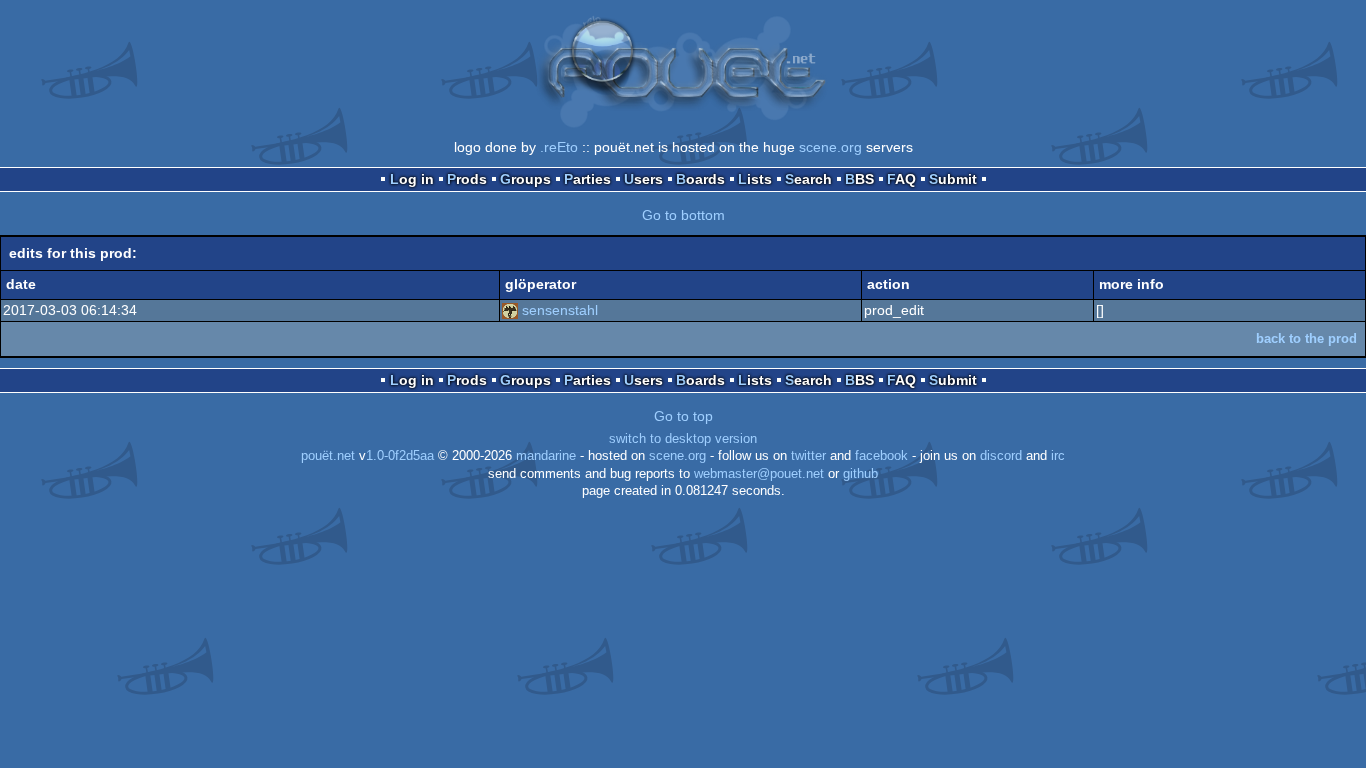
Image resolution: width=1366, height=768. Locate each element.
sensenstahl (560, 310)
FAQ (901, 179)
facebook (881, 456)
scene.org (830, 147)
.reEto (559, 147)
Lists (755, 179)
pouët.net (328, 456)
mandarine (546, 456)
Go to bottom (683, 215)
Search (808, 179)
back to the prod (1306, 338)
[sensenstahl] (510, 310)
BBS (859, 179)
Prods (467, 179)
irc (1058, 456)
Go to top (683, 416)
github (860, 474)
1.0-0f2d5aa (400, 456)
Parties (587, 179)
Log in (412, 179)
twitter (808, 456)
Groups (525, 179)
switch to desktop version (683, 439)
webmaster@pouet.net (759, 474)
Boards (700, 179)
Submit (953, 179)
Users (643, 179)
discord (1001, 456)
